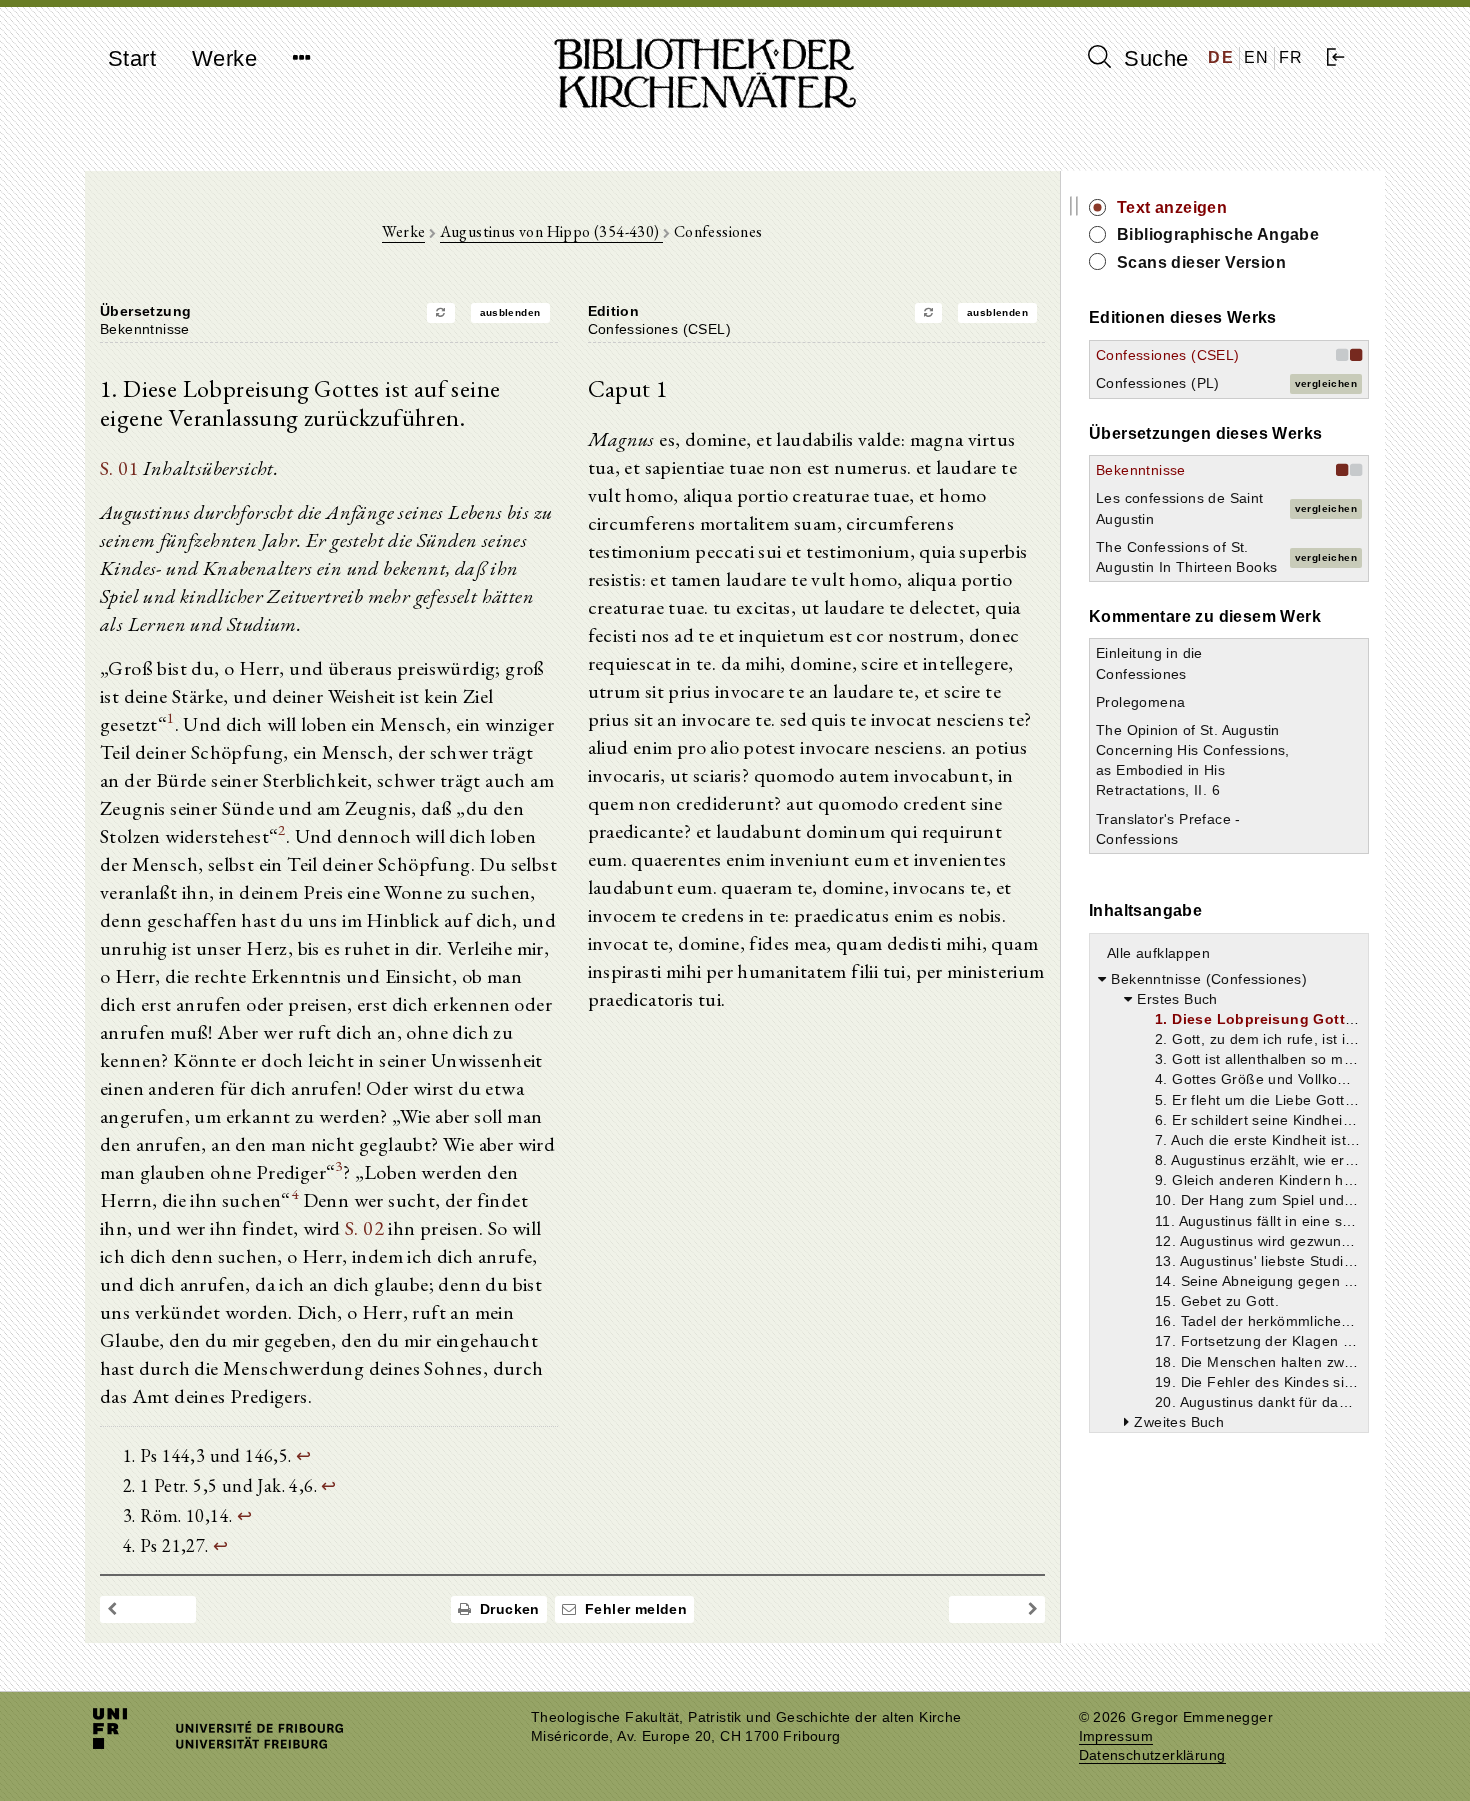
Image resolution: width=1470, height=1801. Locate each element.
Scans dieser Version (1201, 262)
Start (132, 58)
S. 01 (119, 468)
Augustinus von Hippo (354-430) (551, 231)
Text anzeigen (1172, 207)
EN (1257, 57)
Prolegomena (1140, 702)
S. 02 (364, 1228)
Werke (224, 58)
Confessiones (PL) (1158, 383)
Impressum (1116, 1736)
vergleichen (1326, 383)
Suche (1153, 58)
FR (1291, 57)
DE (1221, 57)
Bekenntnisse (1141, 470)
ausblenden (510, 312)
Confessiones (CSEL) (1168, 355)
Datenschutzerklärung (1152, 1755)
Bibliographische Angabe (1218, 234)
